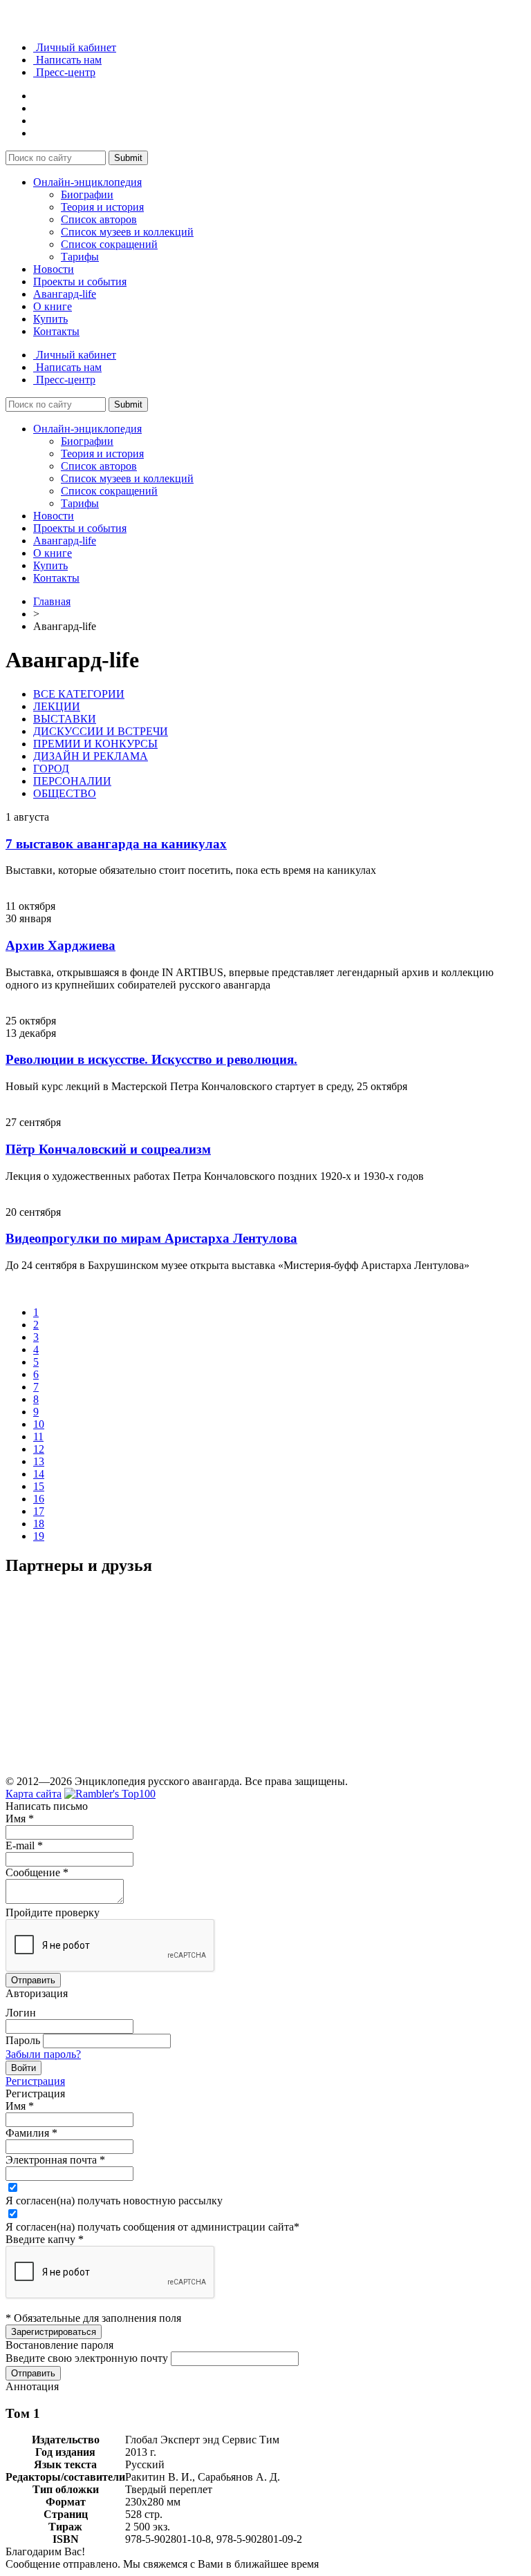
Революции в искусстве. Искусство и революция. (151, 1059)
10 (39, 1424)
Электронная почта (55, 2160)
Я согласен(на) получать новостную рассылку (114, 2201)
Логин (21, 2013)
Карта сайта (34, 1794)
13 (39, 1461)
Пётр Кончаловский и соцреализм (108, 1149)
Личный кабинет (75, 47)
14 (39, 1474)
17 (39, 1511)
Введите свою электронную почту (87, 2358)
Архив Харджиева (60, 945)
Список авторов (99, 219)
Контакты (56, 331)
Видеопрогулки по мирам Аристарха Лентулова (151, 1238)
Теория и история (102, 207)
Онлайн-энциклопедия (87, 182)
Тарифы (80, 257)
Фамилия (31, 2133)
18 (39, 1524)
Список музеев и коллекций (127, 232)
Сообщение (37, 1872)
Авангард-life (65, 294)
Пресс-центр (64, 72)
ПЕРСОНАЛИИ (72, 781)
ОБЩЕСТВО (65, 793)
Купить (50, 319)
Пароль (23, 2040)
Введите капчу (45, 2239)
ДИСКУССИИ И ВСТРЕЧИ (101, 731)
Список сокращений (109, 244)
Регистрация (35, 2081)
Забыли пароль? (43, 2054)
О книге (53, 306)
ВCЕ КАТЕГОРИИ (79, 694)
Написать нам (67, 60)
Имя (20, 1819)
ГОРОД (51, 769)
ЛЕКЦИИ (57, 706)
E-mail (24, 1845)
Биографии (87, 194)
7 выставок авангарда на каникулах (116, 844)
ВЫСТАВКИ (65, 719)
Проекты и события (80, 282)
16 (39, 1499)
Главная (52, 601)
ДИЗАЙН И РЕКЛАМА (91, 756)
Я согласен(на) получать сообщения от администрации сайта (152, 2227)
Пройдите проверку (53, 1912)
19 (39, 1536)
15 (39, 1486)
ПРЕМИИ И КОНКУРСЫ (95, 744)
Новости (54, 269)
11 (38, 1437)
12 (39, 1449)
